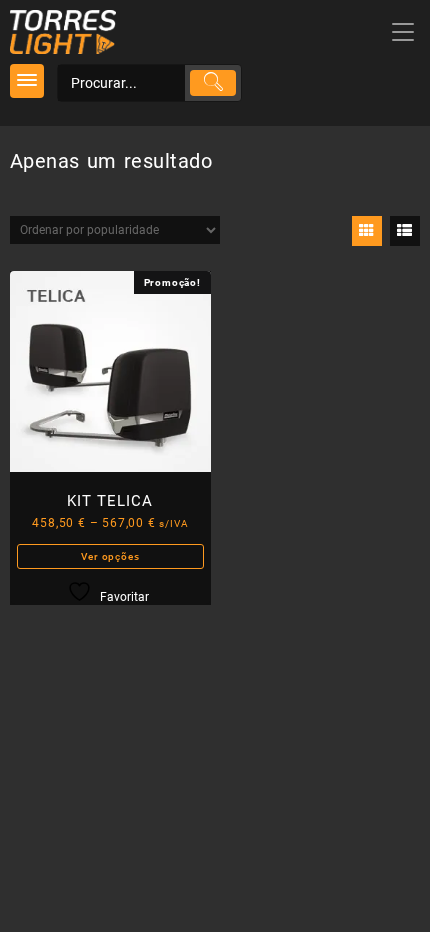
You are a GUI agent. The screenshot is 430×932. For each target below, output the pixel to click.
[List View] (405, 231)
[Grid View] (367, 231)
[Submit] (212, 83)
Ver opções (110, 556)
